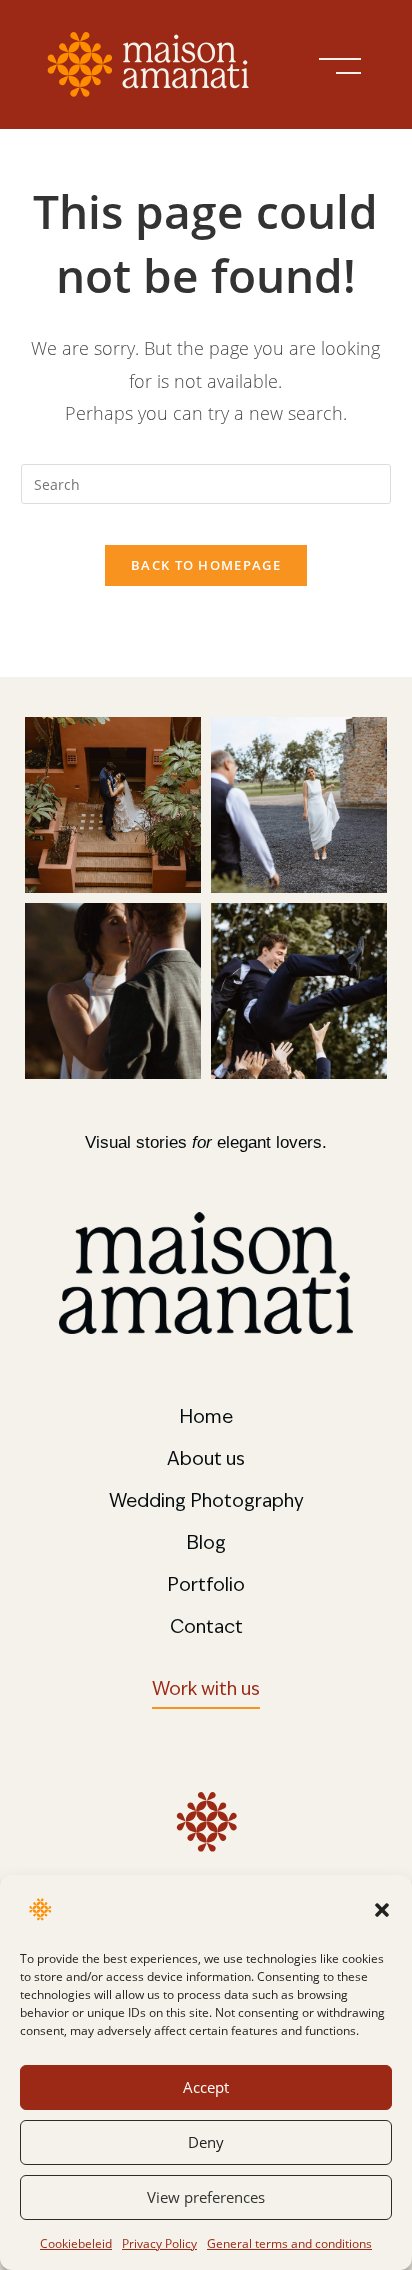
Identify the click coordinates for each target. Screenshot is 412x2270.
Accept (206, 2087)
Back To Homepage (206, 565)
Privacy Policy (159, 2243)
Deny (206, 2142)
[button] (382, 1910)
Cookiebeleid (76, 2243)
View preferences (206, 2197)
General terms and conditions (289, 2243)
